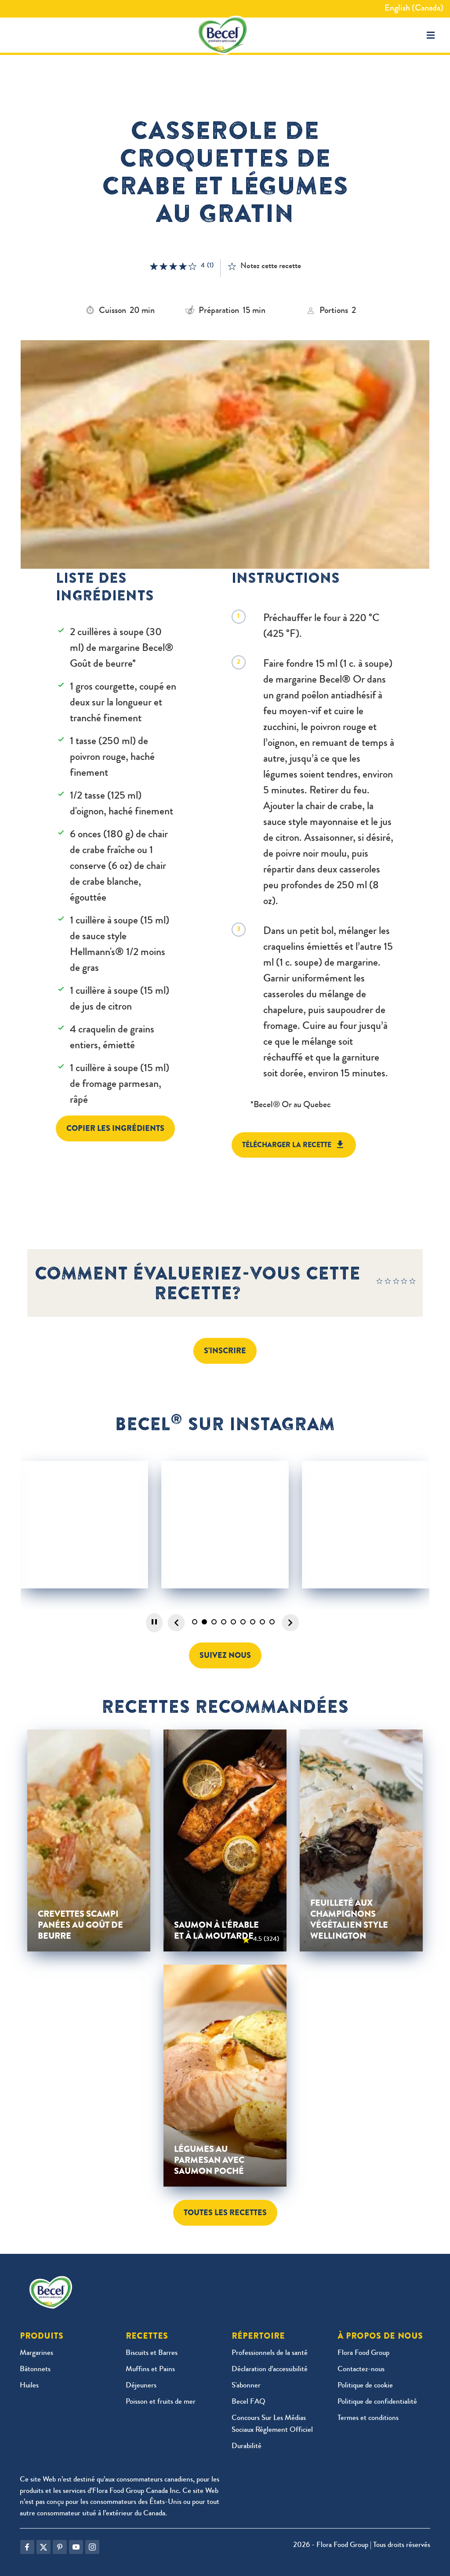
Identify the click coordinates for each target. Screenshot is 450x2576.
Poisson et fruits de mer (161, 2402)
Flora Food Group (363, 2353)
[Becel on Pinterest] (60, 2547)
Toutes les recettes (225, 2213)
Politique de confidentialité (377, 2402)
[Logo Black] (225, 35)
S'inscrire (225, 1351)
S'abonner (246, 2386)
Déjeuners (141, 2386)
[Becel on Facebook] (27, 2547)
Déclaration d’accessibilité (270, 2370)
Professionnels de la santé (270, 2353)
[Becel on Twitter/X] (44, 2547)
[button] (431, 35)
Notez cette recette (271, 266)
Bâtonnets (35, 2370)
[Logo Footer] (53, 2282)
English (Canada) (414, 9)
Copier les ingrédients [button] (115, 1128)
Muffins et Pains (150, 2370)
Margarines (36, 2353)
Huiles (29, 2386)
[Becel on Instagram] (92, 2547)
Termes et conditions (368, 2418)
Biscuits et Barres (152, 2353)
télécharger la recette (287, 1145)
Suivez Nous (225, 1655)
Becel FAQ (249, 2402)
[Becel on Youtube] (76, 2547)
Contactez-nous (361, 2370)
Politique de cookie (365, 2386)
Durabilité (247, 2447)
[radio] (380, 1283)
